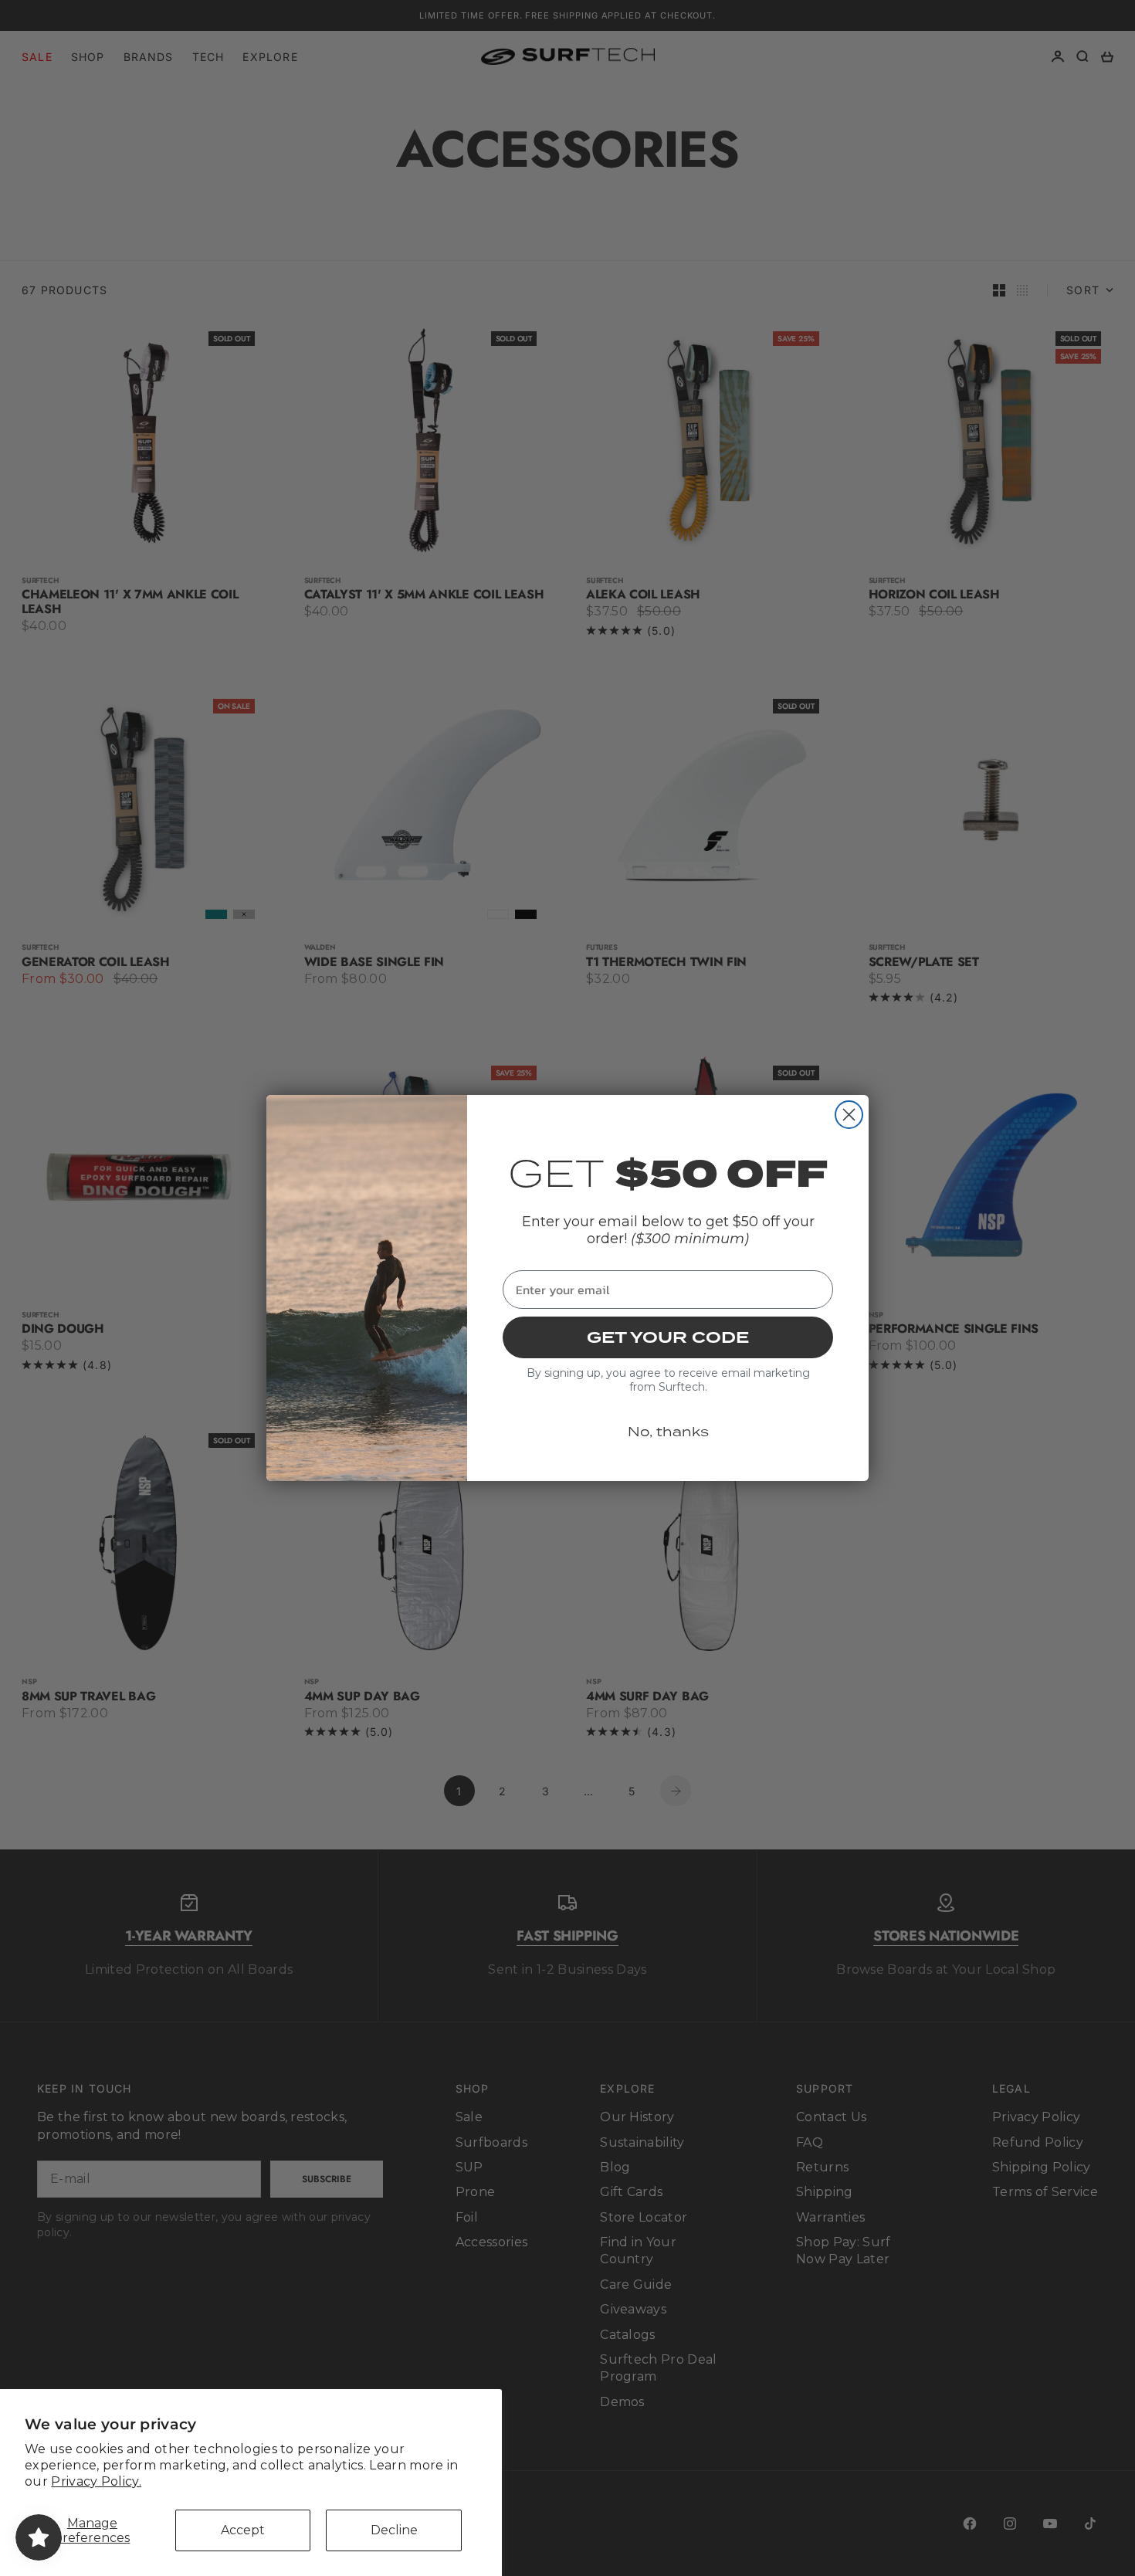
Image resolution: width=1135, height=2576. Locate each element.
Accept (243, 2530)
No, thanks (668, 1432)
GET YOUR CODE (668, 1337)
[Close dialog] (849, 1115)
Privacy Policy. (96, 2481)
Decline (394, 2530)
